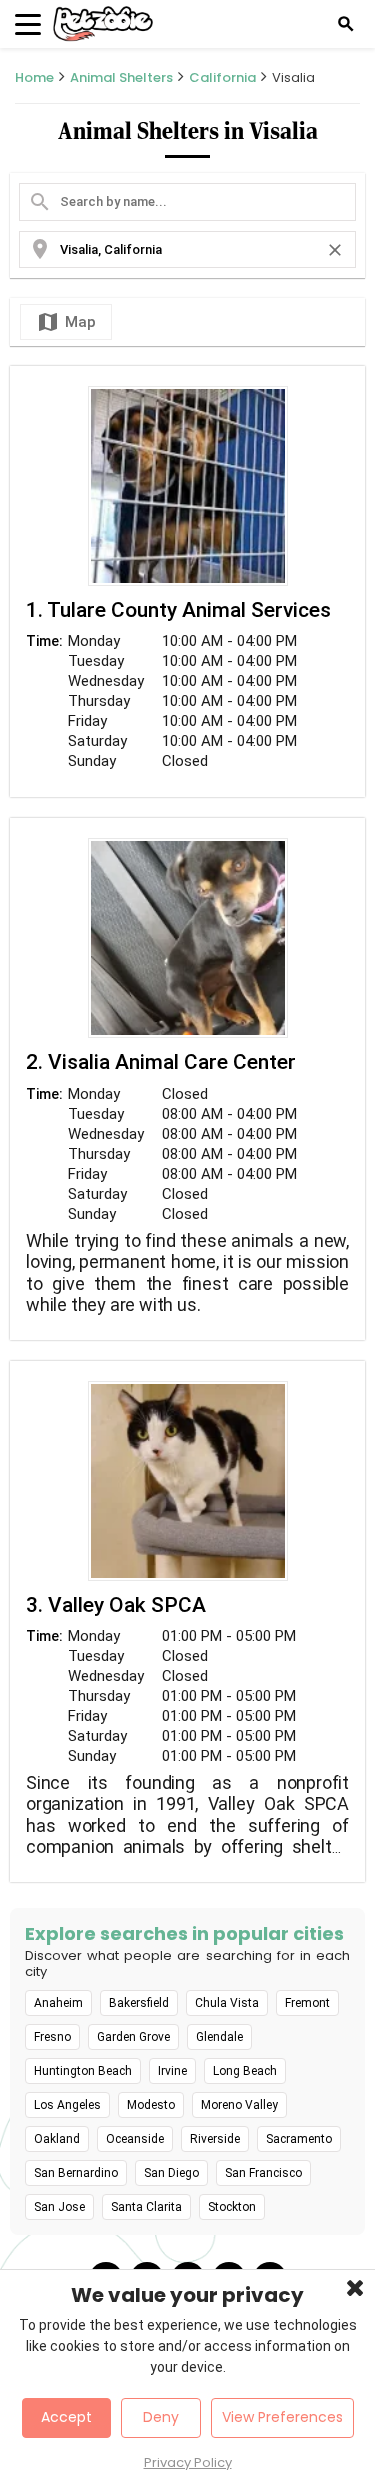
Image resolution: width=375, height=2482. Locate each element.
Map (66, 322)
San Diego (171, 2173)
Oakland (57, 2139)
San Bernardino (76, 2173)
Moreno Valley (239, 2105)
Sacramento (299, 2139)
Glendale (219, 2037)
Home (34, 77)
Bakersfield (139, 2003)
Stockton (232, 2207)
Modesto (151, 2105)
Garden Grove (133, 2037)
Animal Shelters (121, 77)
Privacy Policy (188, 2462)
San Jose (59, 2207)
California (222, 77)
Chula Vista (227, 2003)
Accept (66, 2417)
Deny (161, 2417)
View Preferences (282, 2417)
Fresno (52, 2037)
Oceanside (135, 2139)
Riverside (215, 2139)
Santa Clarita (146, 2207)
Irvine (172, 2071)
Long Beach (245, 2071)
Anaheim (58, 2003)
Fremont (307, 2003)
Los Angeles (67, 2105)
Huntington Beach (83, 2071)
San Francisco (263, 2173)
